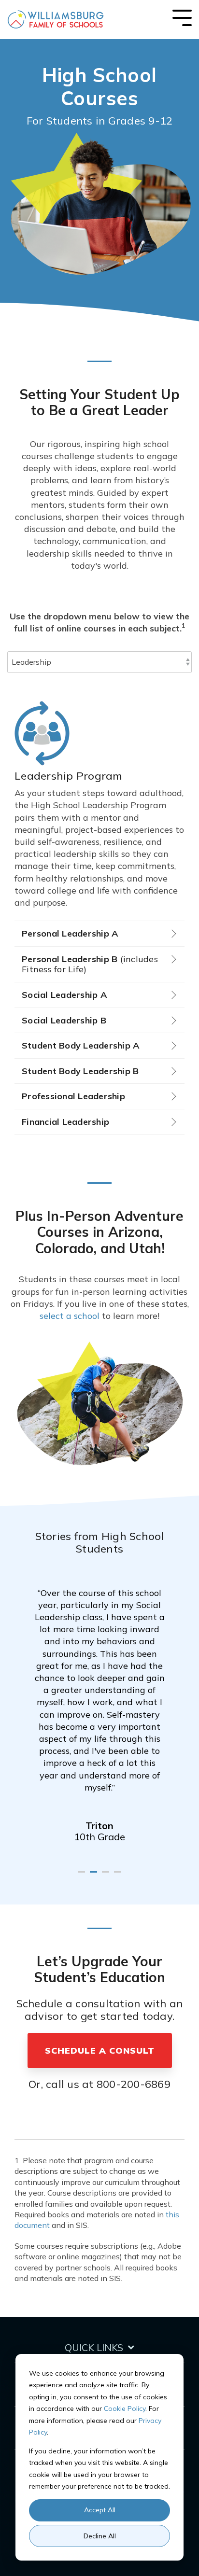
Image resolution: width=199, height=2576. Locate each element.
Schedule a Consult (100, 2051)
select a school (70, 1316)
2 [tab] (95, 1876)
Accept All (100, 2510)
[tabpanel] (99, 1708)
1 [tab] (83, 1876)
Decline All (100, 2536)
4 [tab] (119, 1876)
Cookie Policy (125, 2408)
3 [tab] (107, 1876)
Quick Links (94, 2347)
